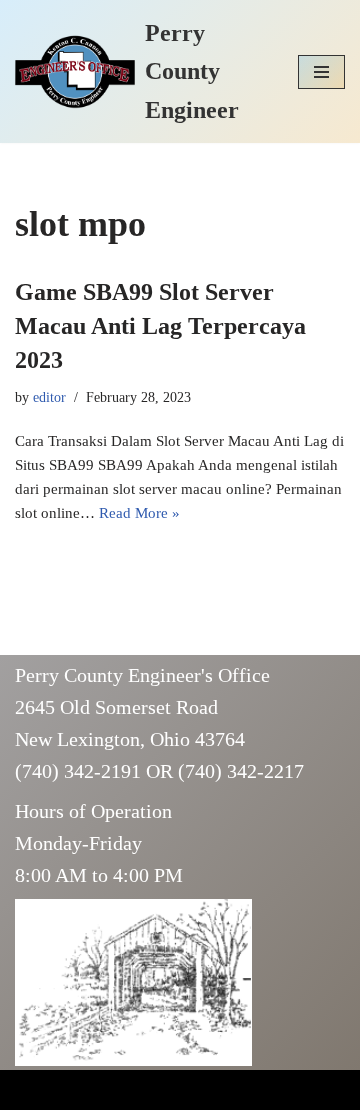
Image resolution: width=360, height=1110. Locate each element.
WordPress (170, 1090)
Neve (31, 1090)
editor (49, 397)
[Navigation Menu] (321, 72)
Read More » (139, 513)
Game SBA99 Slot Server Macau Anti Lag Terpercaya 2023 (160, 325)
